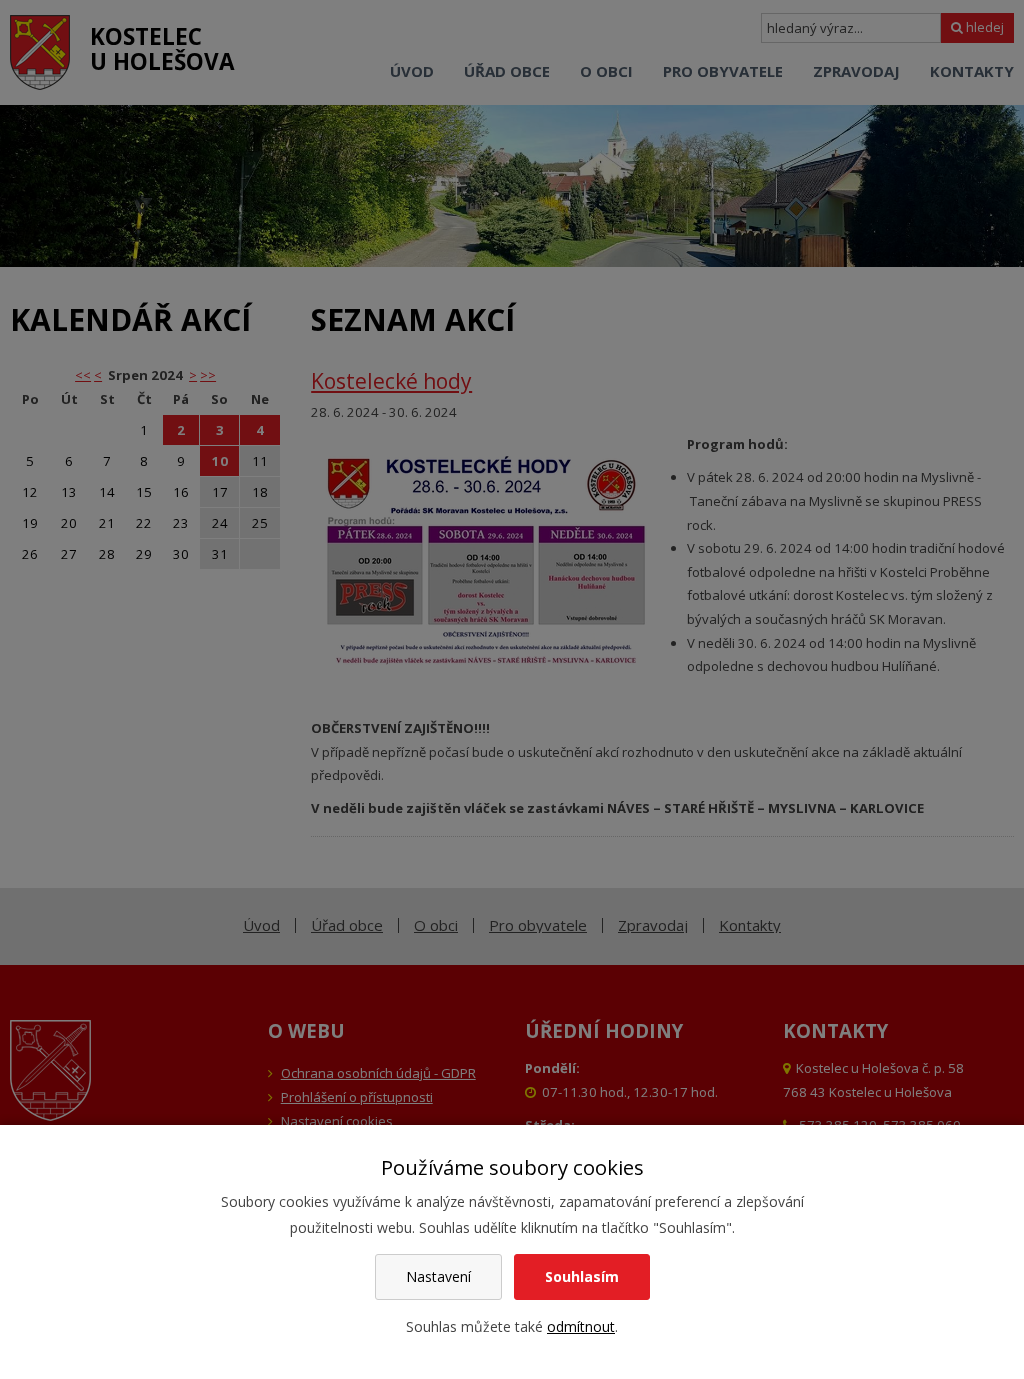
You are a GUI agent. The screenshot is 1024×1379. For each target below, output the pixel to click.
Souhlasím (582, 1276)
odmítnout (581, 1326)
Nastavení (438, 1276)
